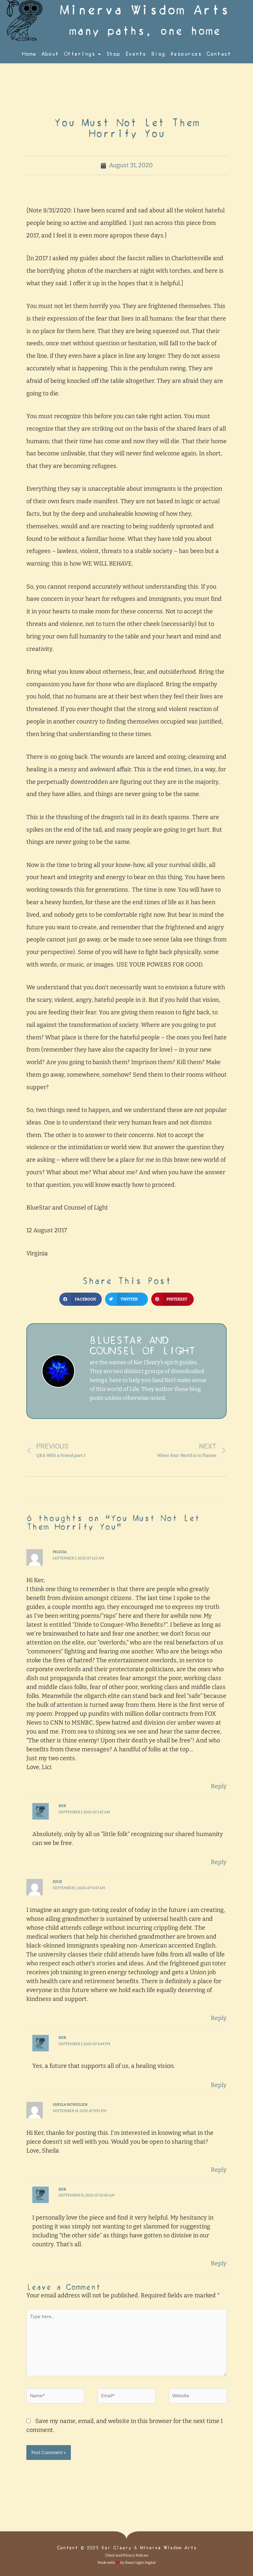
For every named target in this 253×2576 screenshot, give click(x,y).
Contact (219, 54)
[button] (81, 1299)
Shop (113, 54)
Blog (158, 54)
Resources (186, 54)
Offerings (80, 54)
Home (29, 54)
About (50, 54)
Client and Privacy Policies (127, 2555)
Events (136, 54)
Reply (219, 1786)
